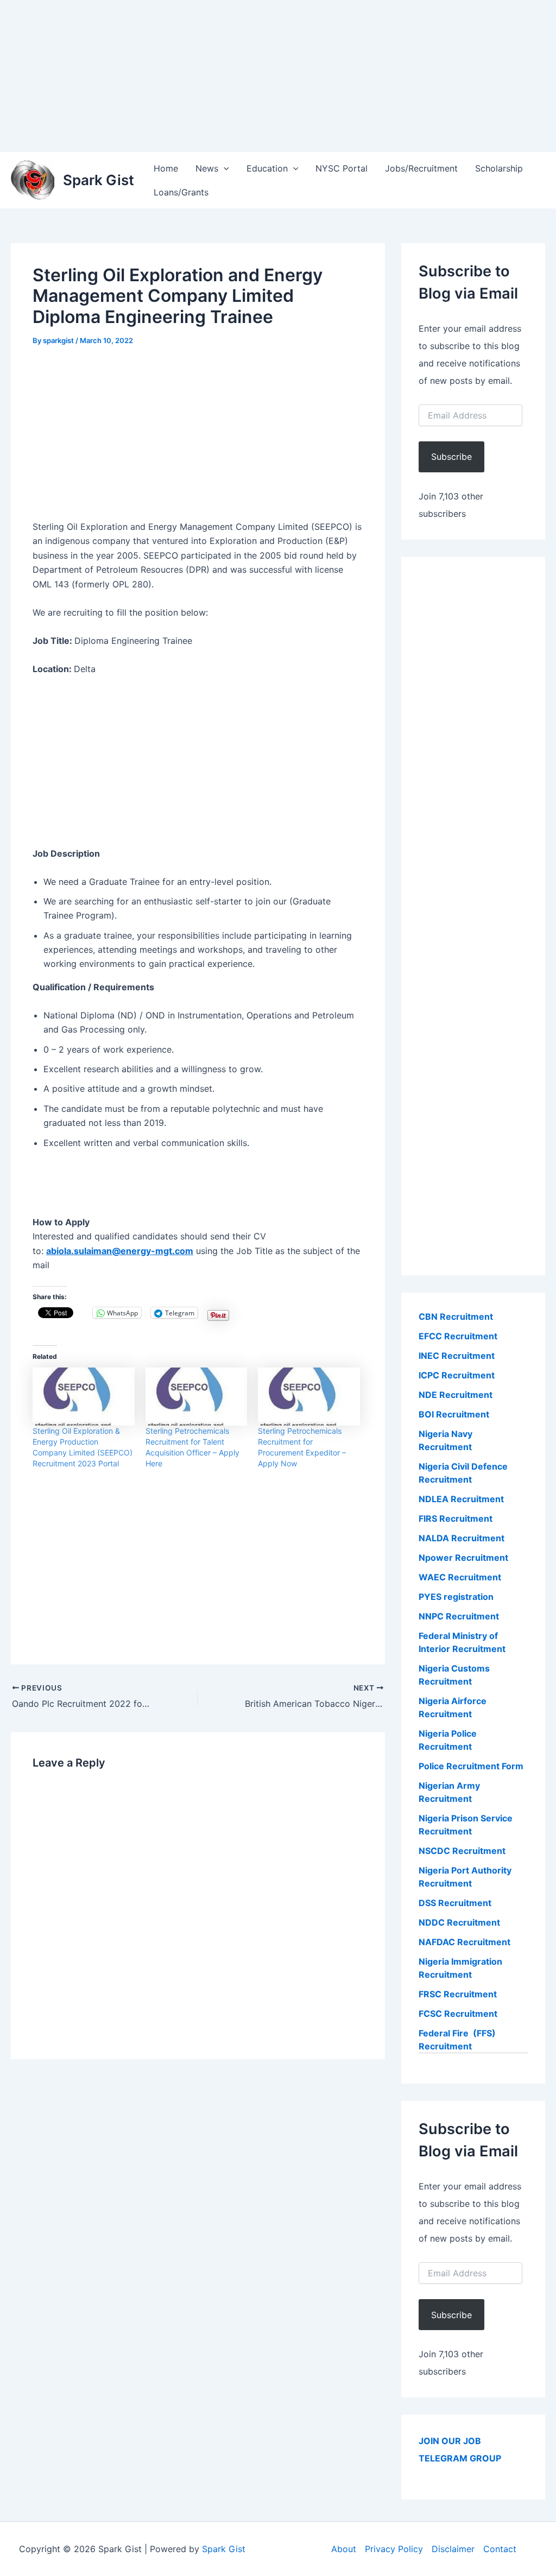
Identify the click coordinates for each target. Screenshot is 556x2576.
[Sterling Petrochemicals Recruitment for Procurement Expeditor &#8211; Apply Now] (309, 1397)
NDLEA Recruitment (461, 1499)
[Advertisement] (278, 76)
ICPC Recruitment (457, 1375)
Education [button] (267, 168)
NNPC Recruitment (459, 1616)
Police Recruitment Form (471, 1766)
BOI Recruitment (454, 1414)
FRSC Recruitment (458, 1994)
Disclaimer (453, 2549)
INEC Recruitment (457, 1356)
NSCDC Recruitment (462, 1851)
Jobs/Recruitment (421, 168)
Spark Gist (99, 180)
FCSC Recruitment (458, 2014)
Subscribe (451, 457)
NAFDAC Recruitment (465, 1942)
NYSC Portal (342, 168)
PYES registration (456, 1597)
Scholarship (499, 168)
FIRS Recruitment (457, 1518)
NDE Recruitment (456, 1395)
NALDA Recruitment (462, 1538)
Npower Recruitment (463, 1558)
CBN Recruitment (456, 1317)
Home (166, 168)
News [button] (207, 168)
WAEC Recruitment (460, 1577)
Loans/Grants (181, 192)
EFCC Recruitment (458, 1336)
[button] (224, 168)
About (344, 2549)
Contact (500, 2549)
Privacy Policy (394, 2549)
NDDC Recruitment (459, 1922)
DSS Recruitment (455, 1903)
